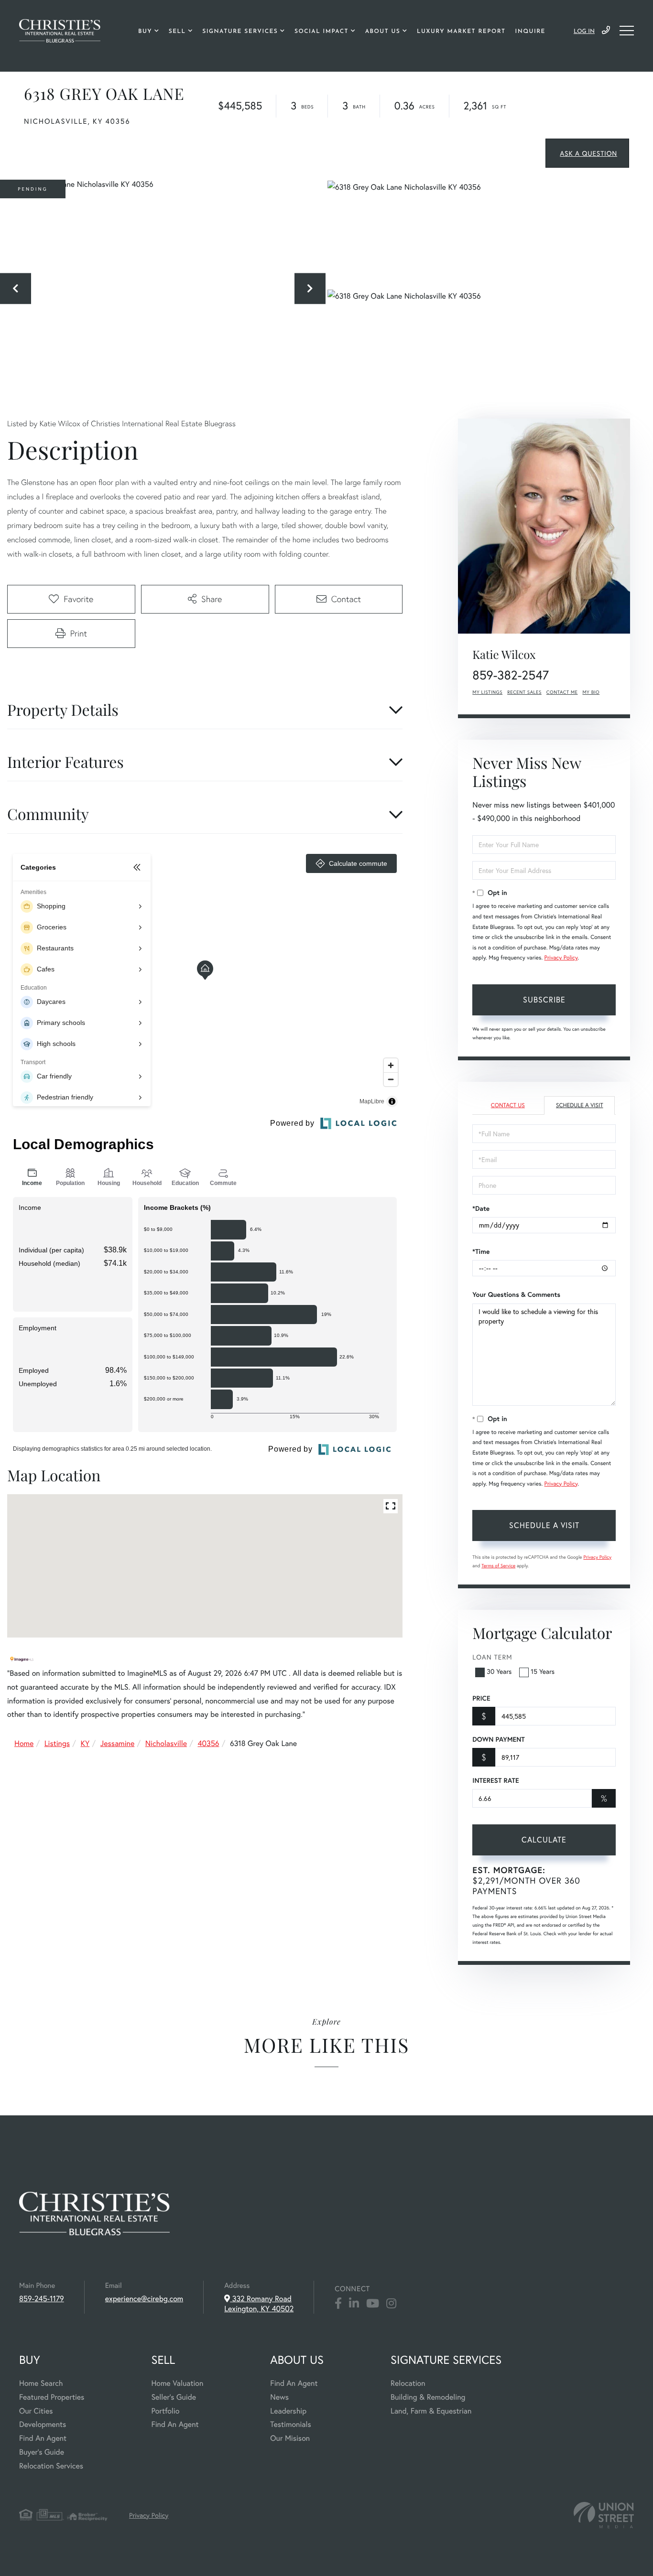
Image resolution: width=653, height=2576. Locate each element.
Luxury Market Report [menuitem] (461, 32)
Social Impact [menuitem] (321, 32)
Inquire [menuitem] (530, 32)
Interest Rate (495, 1780)
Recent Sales (524, 692)
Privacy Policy (561, 958)
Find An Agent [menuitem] (43, 2438)
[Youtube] (373, 2304)
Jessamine (118, 1743)
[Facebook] (338, 2304)
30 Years (499, 1671)
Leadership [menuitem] (288, 2411)
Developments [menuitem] (43, 2424)
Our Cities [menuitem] (36, 2411)
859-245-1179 (606, 31)
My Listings (487, 692)
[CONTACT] (587, 153)
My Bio (591, 692)
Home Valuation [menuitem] (177, 2383)
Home (24, 1743)
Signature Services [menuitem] (240, 32)
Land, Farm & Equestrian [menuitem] (431, 2411)
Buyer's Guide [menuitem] (42, 2452)
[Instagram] (391, 2304)
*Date (481, 1208)
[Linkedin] (354, 2304)
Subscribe (544, 999)
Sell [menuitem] (177, 32)
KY (85, 1743)
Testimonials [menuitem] (290, 2424)
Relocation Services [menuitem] (51, 2466)
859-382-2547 (511, 675)
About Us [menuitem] (383, 32)
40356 (208, 1743)
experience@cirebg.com (144, 2299)
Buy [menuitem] (145, 32)
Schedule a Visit (580, 1105)
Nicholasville (166, 1743)
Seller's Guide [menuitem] (174, 2397)
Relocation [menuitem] (408, 2383)
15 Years (543, 1671)
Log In (584, 32)
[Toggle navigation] (627, 31)
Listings (57, 1743)
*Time (481, 1251)
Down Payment (498, 1739)
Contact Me (562, 692)
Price (481, 1698)
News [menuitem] (279, 2397)
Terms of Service (498, 1566)
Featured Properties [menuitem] (52, 2397)
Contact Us (508, 1105)
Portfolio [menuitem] (165, 2411)
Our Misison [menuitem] (290, 2438)
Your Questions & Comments (516, 1294)
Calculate (544, 1839)
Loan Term (492, 1657)
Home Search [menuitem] (41, 2383)
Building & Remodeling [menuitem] (428, 2397)
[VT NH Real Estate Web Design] (604, 2515)
